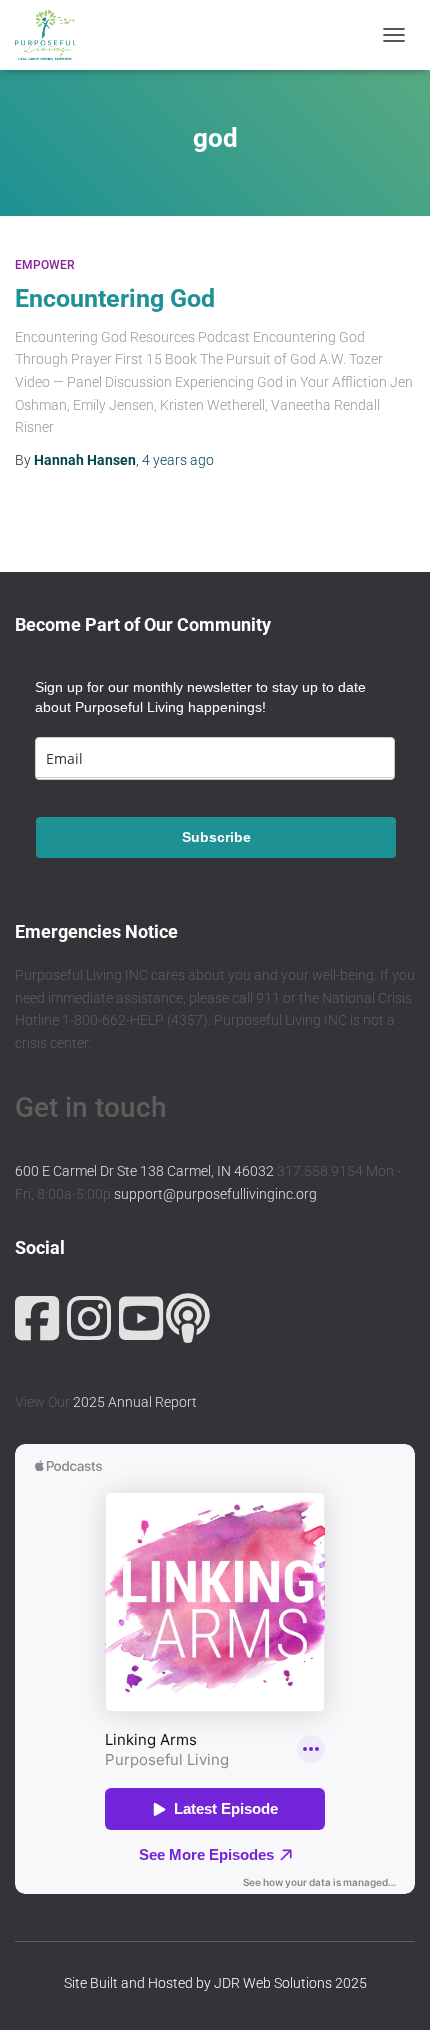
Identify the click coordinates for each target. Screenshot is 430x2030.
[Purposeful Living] (53, 35)
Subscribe (216, 837)
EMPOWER (45, 265)
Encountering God (115, 298)
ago (178, 460)
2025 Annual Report (135, 1402)
